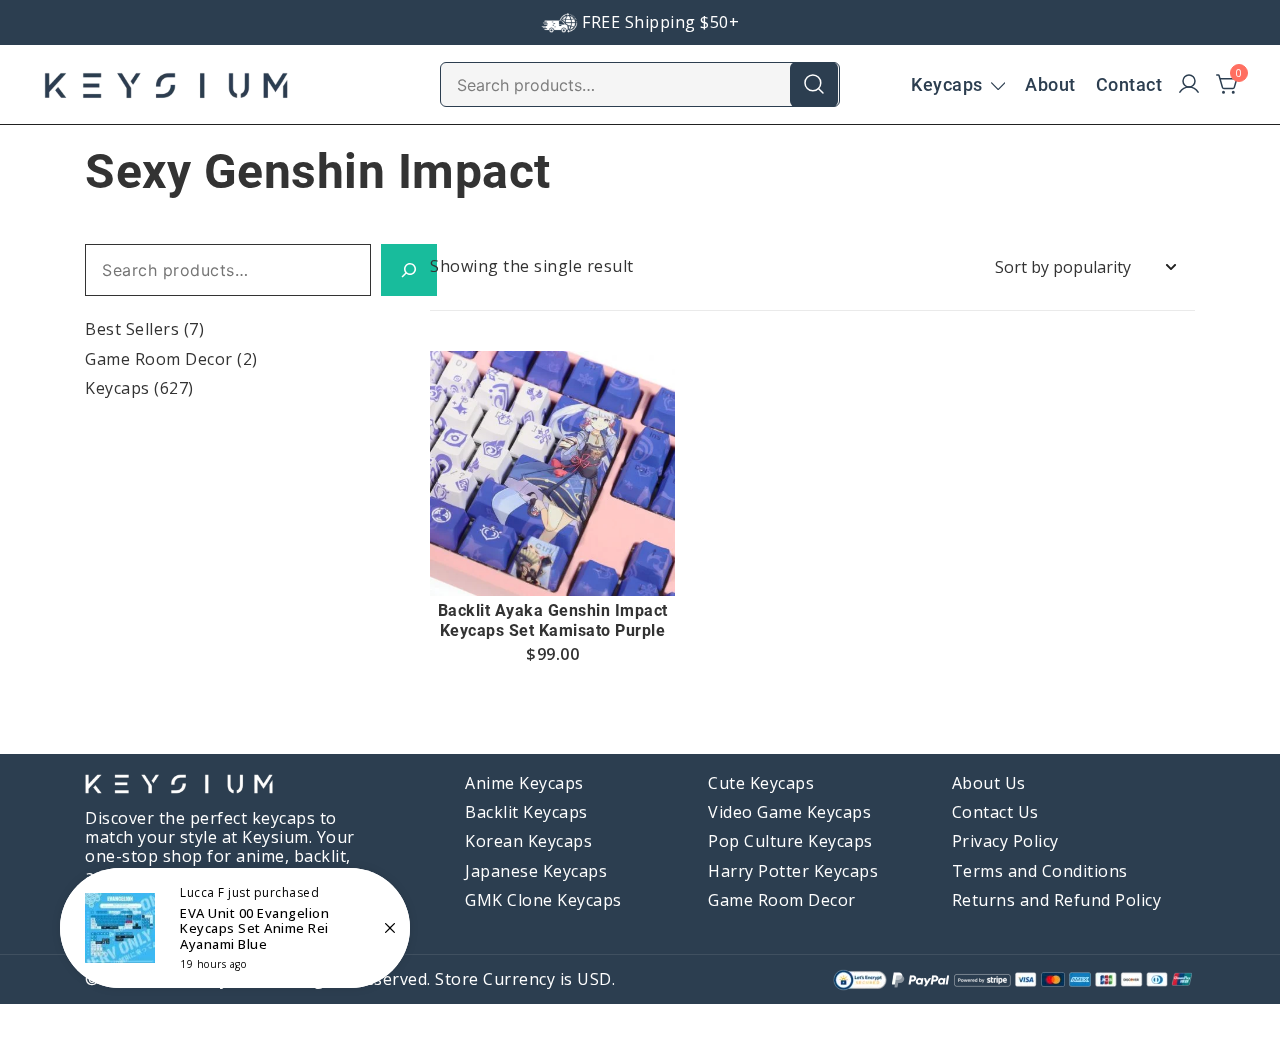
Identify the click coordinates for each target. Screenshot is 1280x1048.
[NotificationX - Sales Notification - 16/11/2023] (235, 928)
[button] (553, 559)
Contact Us (995, 812)
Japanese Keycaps (536, 871)
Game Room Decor (159, 359)
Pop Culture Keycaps (790, 841)
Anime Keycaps (524, 783)
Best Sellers (132, 329)
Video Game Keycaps (789, 812)
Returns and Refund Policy (1057, 900)
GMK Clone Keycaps (543, 900)
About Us (989, 783)
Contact (1129, 84)
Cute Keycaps (761, 783)
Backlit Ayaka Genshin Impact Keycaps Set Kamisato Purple (553, 620)
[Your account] (1189, 85)
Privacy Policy (1005, 841)
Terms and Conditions (1040, 871)
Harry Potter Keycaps (793, 871)
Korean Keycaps (528, 841)
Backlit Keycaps (526, 812)
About (1050, 84)
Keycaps (947, 84)
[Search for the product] (814, 84)
